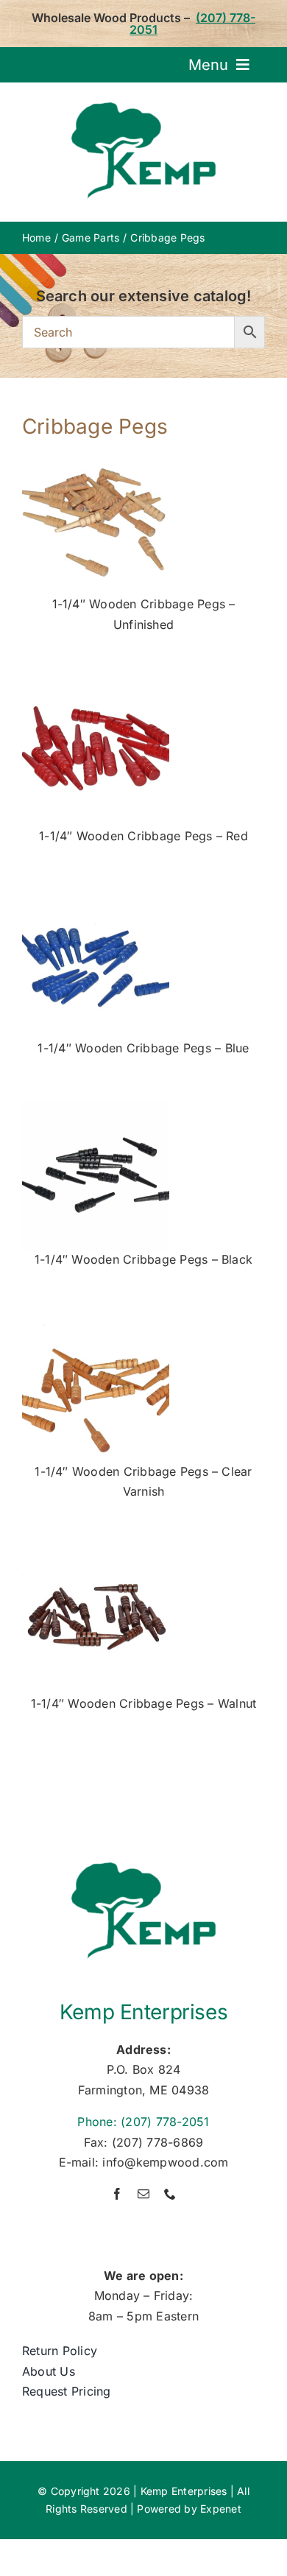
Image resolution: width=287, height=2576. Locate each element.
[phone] (170, 2194)
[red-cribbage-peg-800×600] (96, 685)
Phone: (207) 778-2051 (143, 2122)
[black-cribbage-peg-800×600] (96, 1108)
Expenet (221, 2509)
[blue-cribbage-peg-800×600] (96, 897)
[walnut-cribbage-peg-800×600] (96, 1552)
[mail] (143, 2194)
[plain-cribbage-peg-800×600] (96, 453)
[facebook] (117, 2194)
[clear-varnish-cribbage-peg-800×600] (96, 1320)
